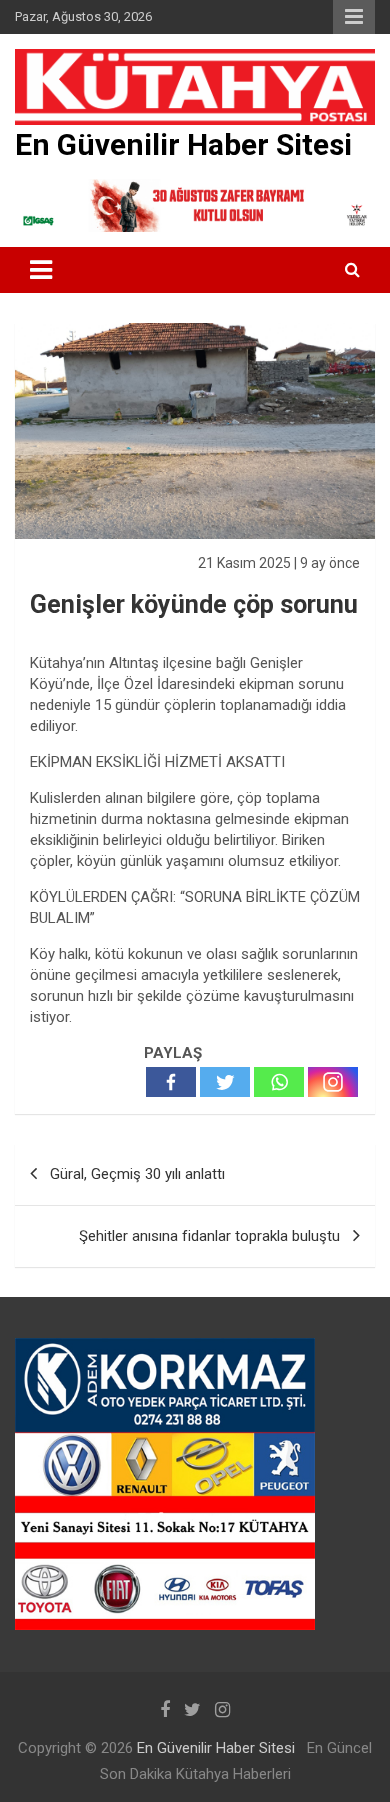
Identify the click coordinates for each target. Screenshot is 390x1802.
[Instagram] (333, 1082)
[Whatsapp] (279, 1082)
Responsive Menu (354, 17)
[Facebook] (171, 1082)
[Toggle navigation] (41, 270)
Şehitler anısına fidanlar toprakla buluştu (209, 1236)
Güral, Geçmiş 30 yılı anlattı (137, 1174)
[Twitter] (225, 1082)
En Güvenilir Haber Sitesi (183, 144)
